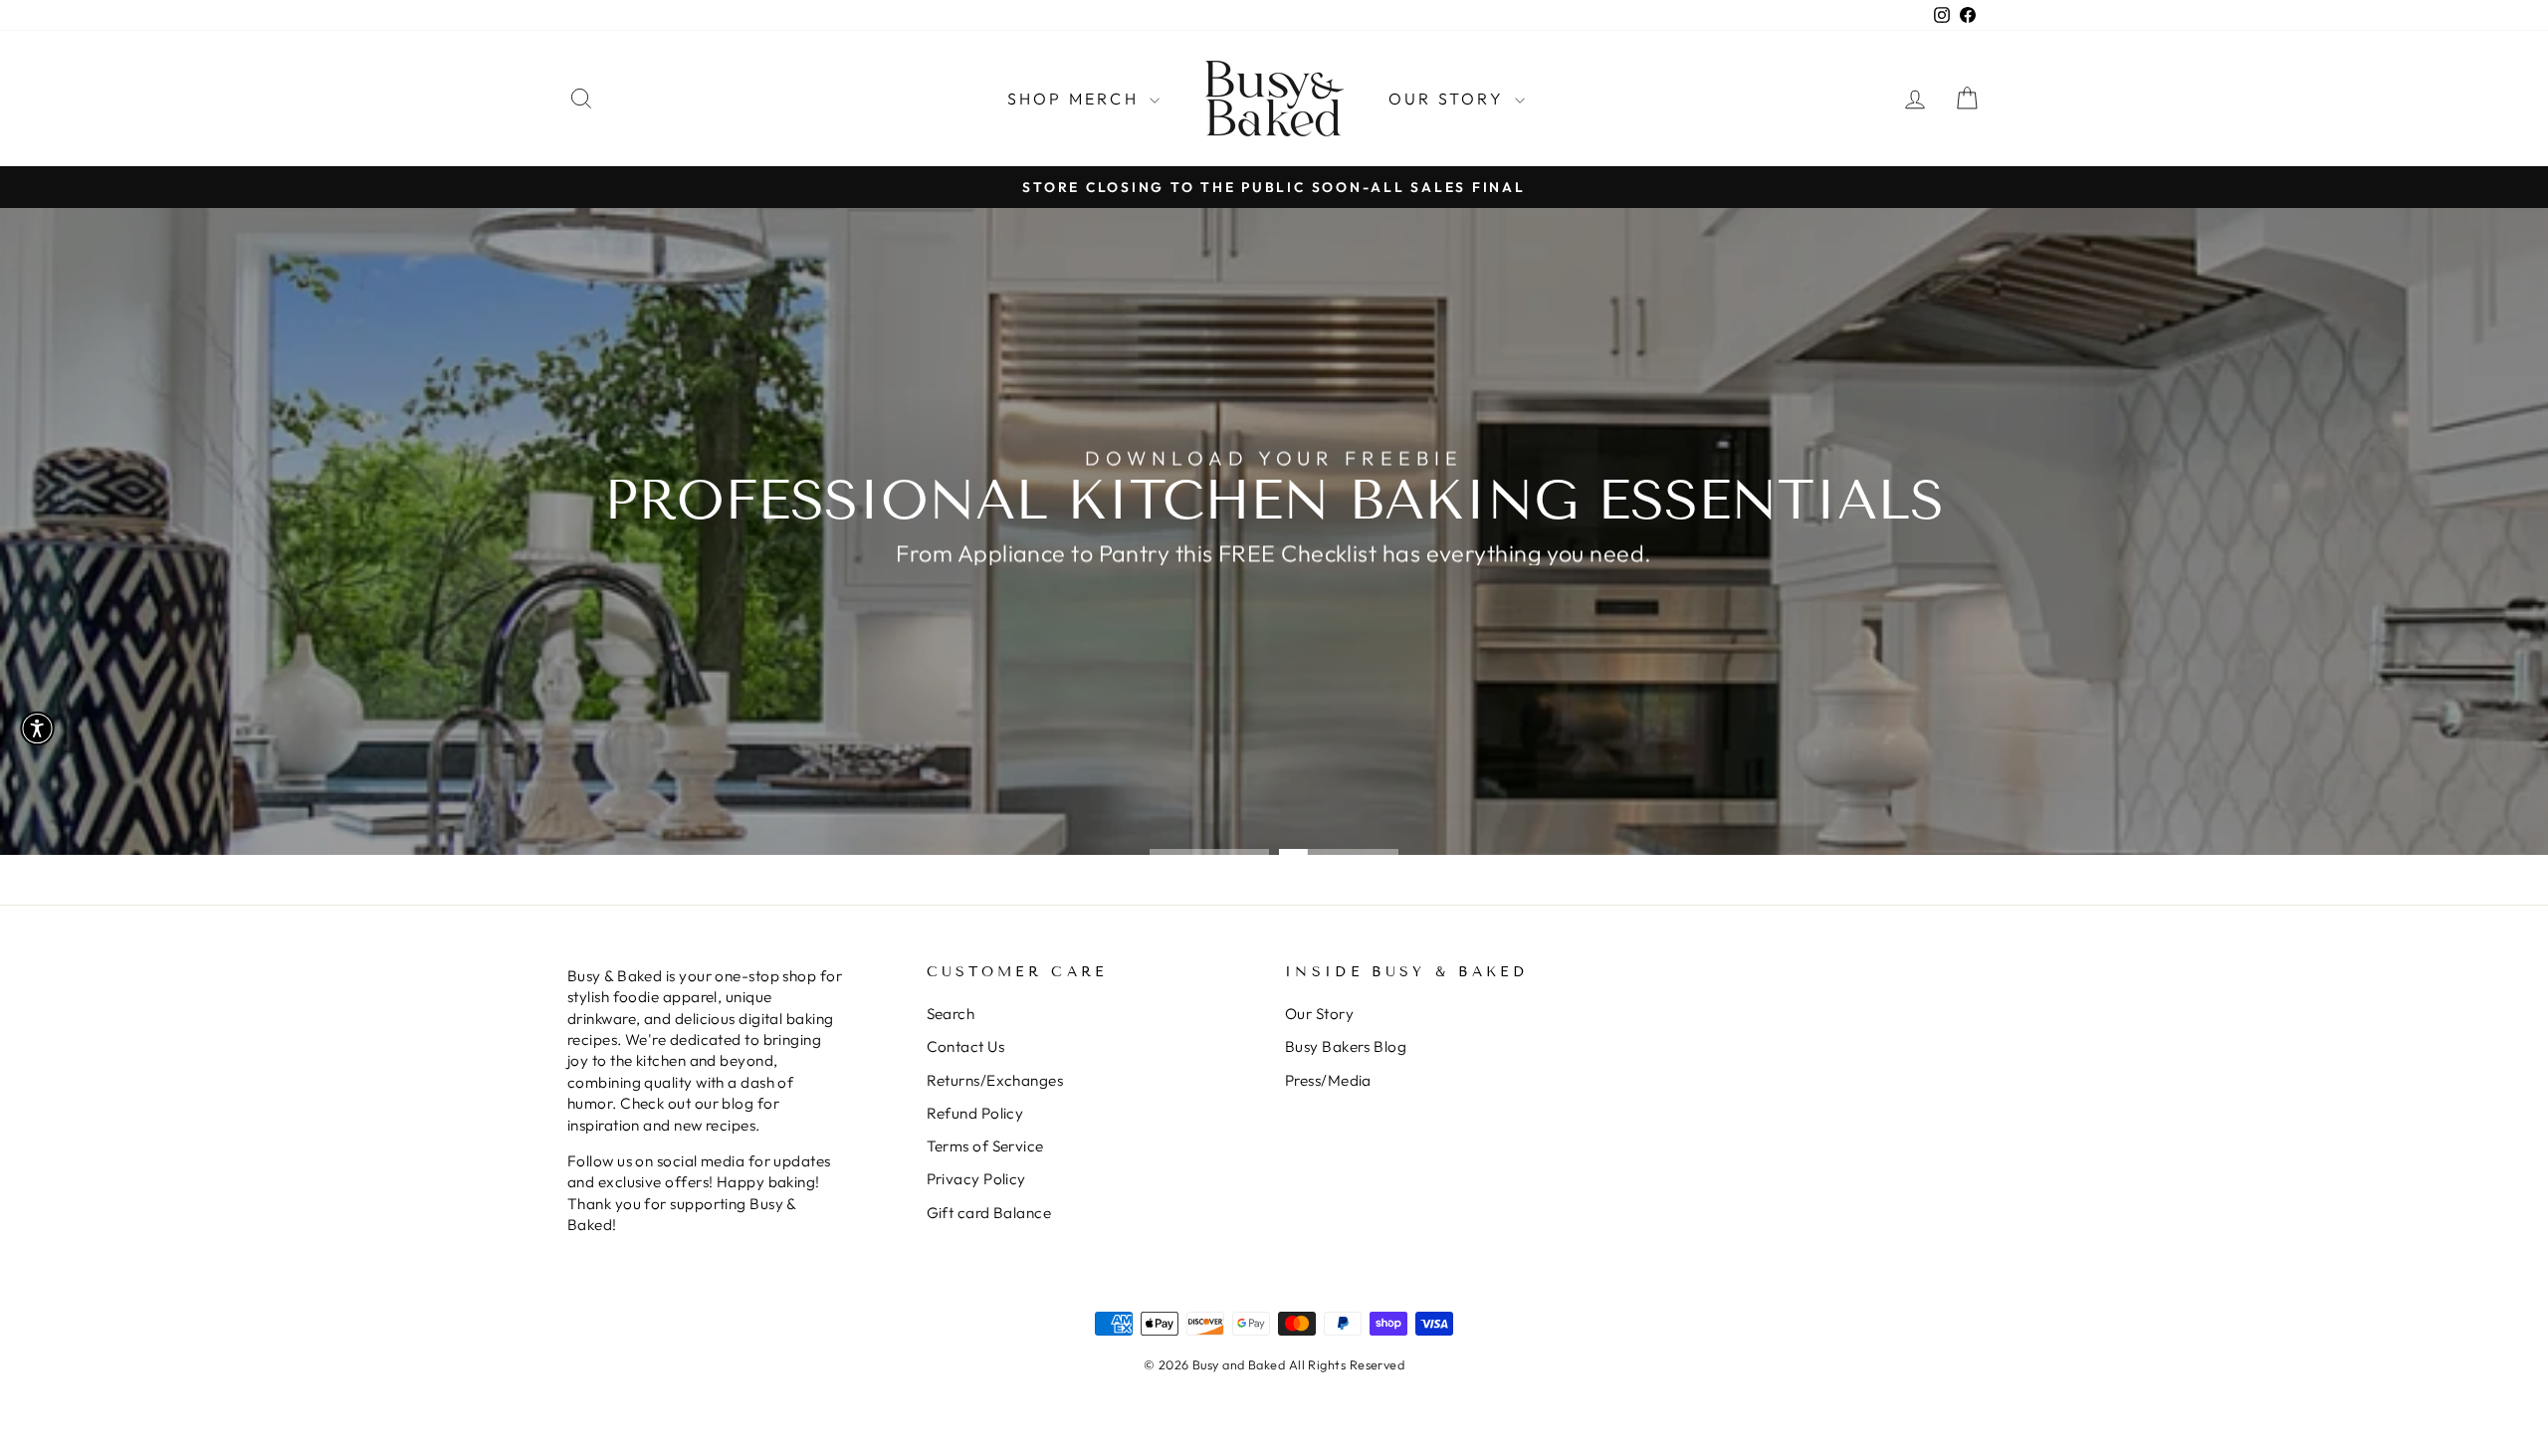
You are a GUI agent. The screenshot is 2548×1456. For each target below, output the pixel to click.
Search (951, 1014)
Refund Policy (975, 1113)
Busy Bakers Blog (1346, 1046)
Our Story (1449, 99)
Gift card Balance (989, 1213)
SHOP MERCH (1076, 99)
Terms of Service (985, 1146)
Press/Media (1328, 1080)
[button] (37, 728)
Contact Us (966, 1046)
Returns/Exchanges (995, 1080)
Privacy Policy (976, 1179)
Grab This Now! (1272, 602)
